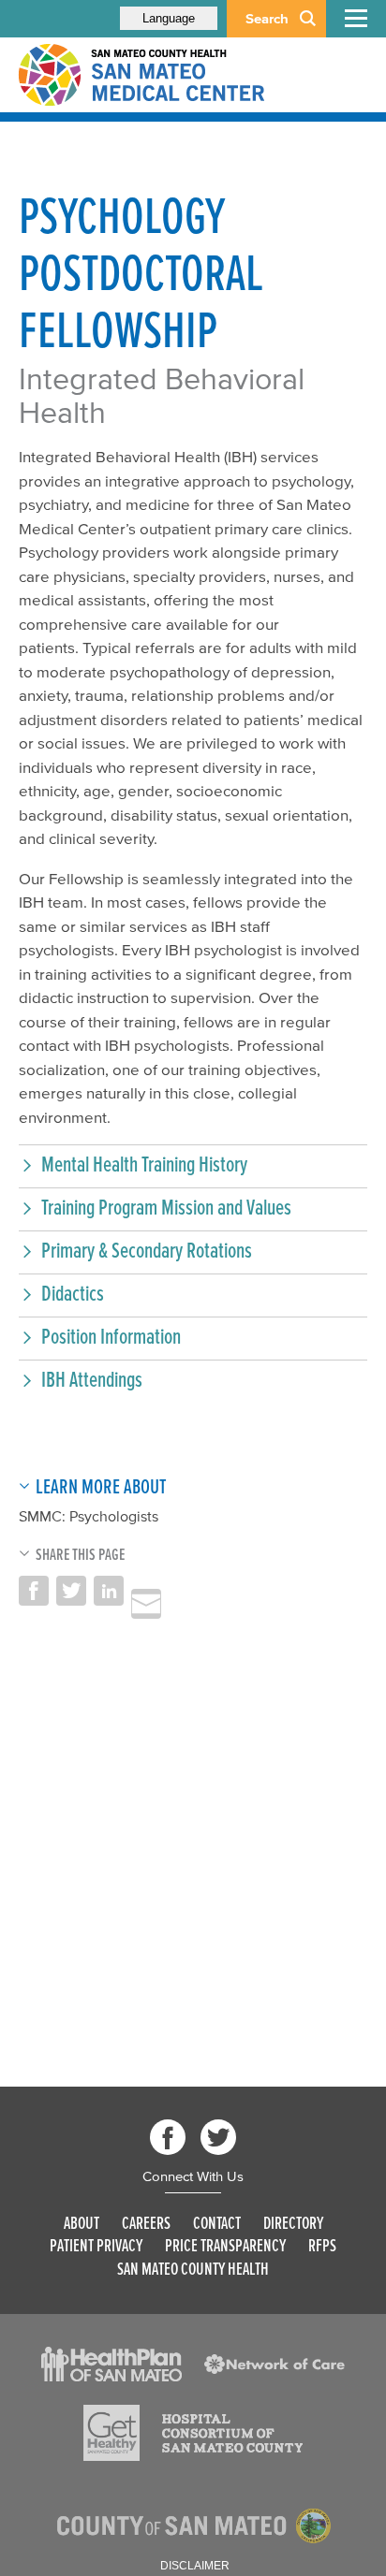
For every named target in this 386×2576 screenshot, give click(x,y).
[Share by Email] (146, 1604)
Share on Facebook (34, 1591)
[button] (193, 1164)
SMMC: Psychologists (89, 1516)
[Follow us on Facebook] (168, 2137)
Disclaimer (195, 2566)
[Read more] (111, 2365)
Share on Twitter (71, 1591)
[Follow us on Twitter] (218, 2137)
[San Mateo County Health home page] (141, 75)
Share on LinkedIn (109, 1591)
